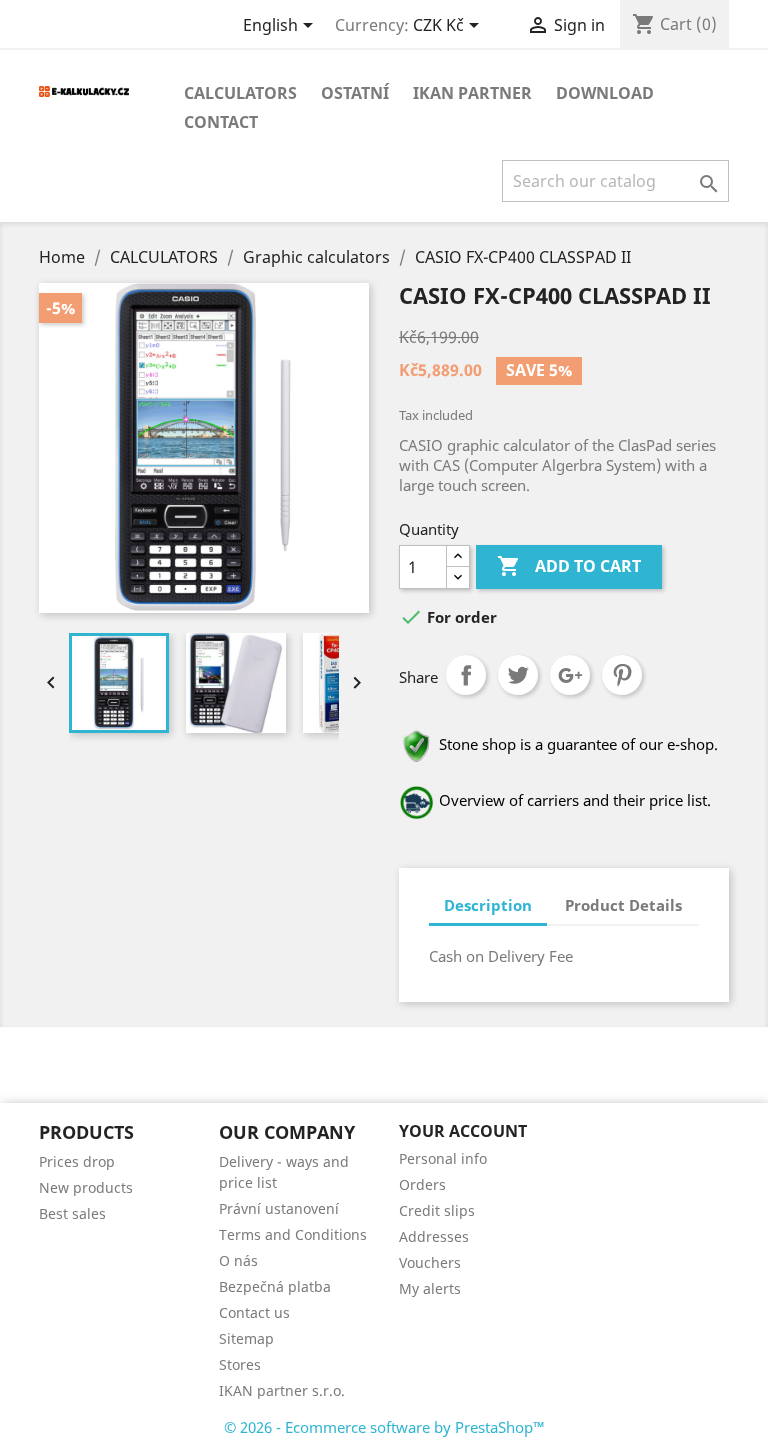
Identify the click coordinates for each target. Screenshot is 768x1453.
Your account (463, 1131)
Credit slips (437, 1210)
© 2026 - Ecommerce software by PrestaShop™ (384, 1427)
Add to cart (569, 566)
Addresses (434, 1236)
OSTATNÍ (355, 93)
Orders (422, 1184)
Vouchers (430, 1262)
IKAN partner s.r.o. (282, 1390)
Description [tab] (488, 905)
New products (86, 1187)
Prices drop (77, 1161)
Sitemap (246, 1338)
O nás (238, 1260)
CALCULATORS (240, 93)
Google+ (570, 675)
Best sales (72, 1213)
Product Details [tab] (623, 905)
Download (605, 93)
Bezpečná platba (275, 1286)
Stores (240, 1364)
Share (466, 675)
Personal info (443, 1158)
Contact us (254, 1312)
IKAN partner (472, 93)
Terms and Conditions (293, 1234)
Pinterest (622, 675)
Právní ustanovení (279, 1208)
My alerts (430, 1288)
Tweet (518, 675)
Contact (221, 122)
